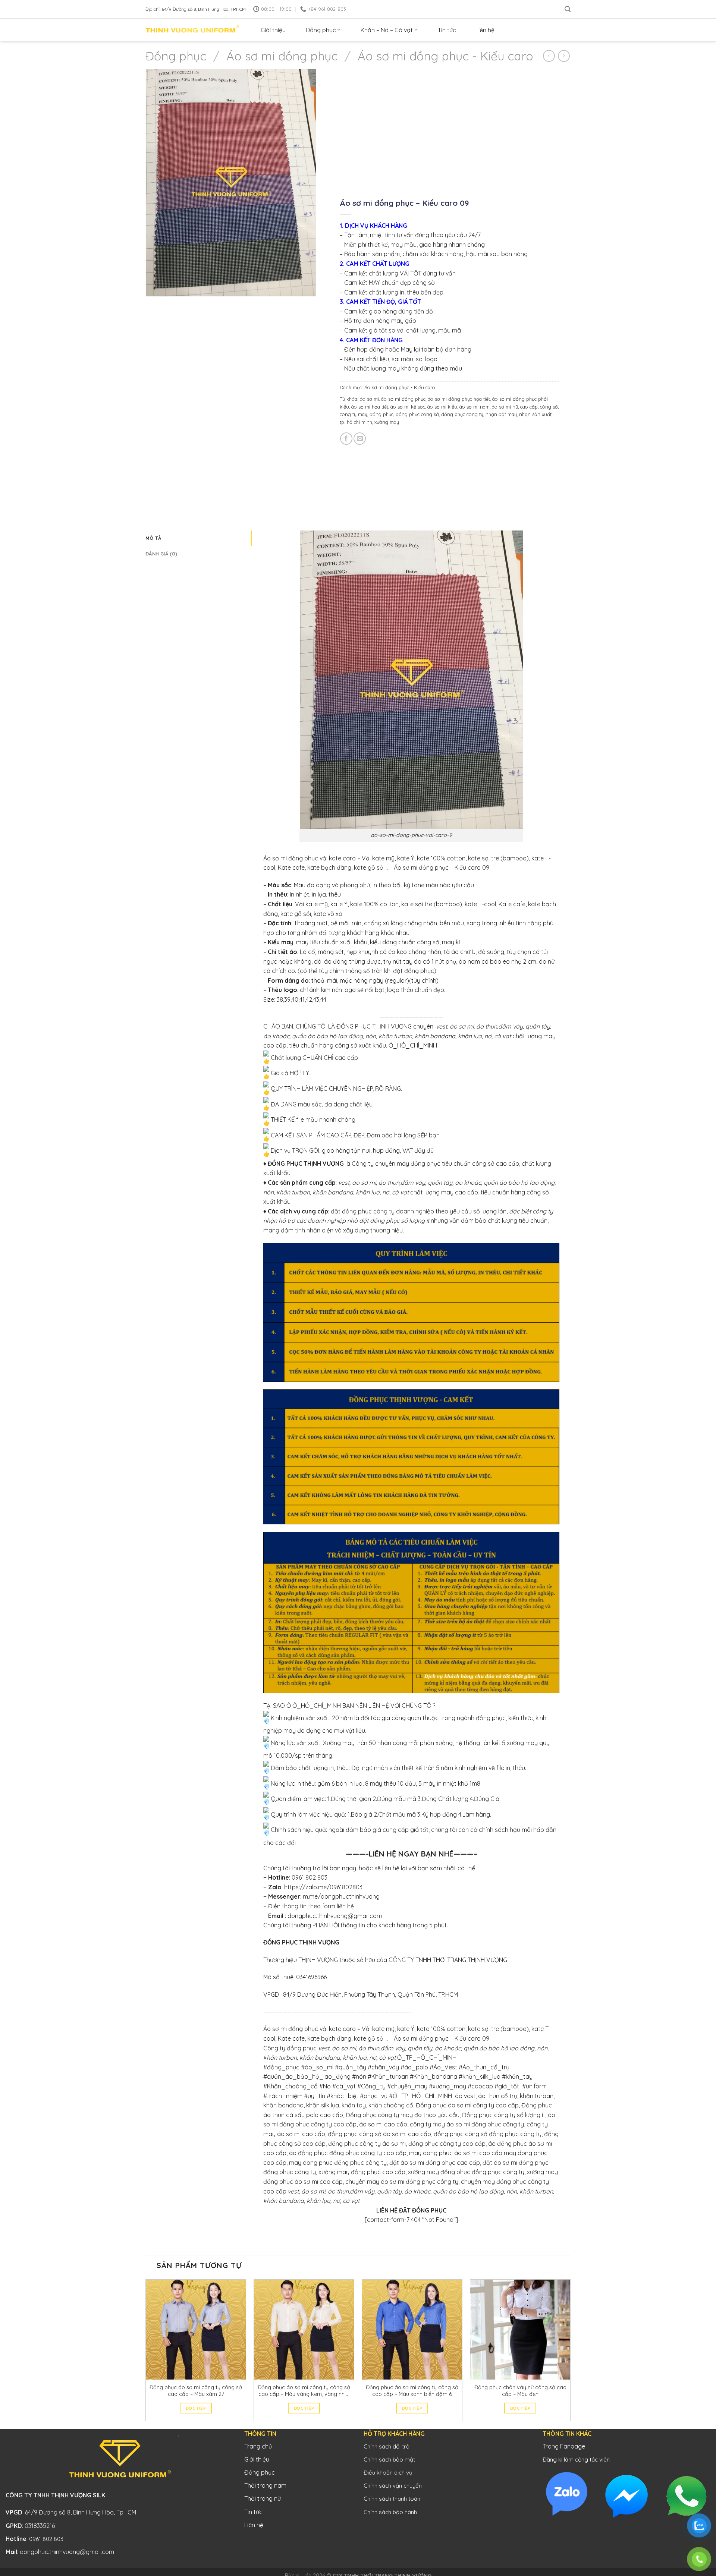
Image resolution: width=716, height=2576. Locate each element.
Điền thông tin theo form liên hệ (311, 1906)
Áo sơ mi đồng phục (282, 56)
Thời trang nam (265, 2485)
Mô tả (153, 538)
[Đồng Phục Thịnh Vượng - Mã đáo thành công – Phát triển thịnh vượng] (192, 30)
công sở (549, 407)
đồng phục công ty (462, 414)
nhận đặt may (501, 414)
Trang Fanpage (564, 2446)
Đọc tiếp (196, 2408)
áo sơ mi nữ (505, 407)
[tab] (199, 538)
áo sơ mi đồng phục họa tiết (459, 399)
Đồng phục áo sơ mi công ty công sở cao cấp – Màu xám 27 (196, 2391)
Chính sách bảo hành (390, 2512)
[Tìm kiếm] (568, 9)
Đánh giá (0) (161, 554)
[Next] (570, 2353)
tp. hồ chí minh (356, 422)
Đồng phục (321, 30)
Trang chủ (258, 2446)
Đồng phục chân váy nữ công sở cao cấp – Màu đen (520, 2391)
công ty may (353, 414)
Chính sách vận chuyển (393, 2486)
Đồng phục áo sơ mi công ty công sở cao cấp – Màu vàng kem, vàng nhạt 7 (304, 2391)
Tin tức (447, 30)
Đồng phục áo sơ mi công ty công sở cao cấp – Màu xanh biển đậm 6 (412, 2391)
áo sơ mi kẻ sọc (407, 407)
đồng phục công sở (417, 414)
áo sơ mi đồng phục (403, 399)
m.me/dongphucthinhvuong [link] (341, 1896)
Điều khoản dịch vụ (388, 2473)
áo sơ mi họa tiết (369, 407)
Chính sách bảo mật (389, 2460)
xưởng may (386, 422)
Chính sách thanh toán (392, 2499)
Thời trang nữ (263, 2498)
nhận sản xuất (535, 414)
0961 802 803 (310, 1877)
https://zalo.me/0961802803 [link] (323, 1887)
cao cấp (529, 407)
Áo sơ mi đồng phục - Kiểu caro (445, 56)
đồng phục (381, 414)
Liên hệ (485, 30)
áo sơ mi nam (474, 407)
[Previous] (146, 2353)
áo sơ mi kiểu (442, 407)
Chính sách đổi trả (387, 2446)
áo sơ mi (369, 399)
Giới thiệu (273, 30)
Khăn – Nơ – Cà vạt (387, 30)
